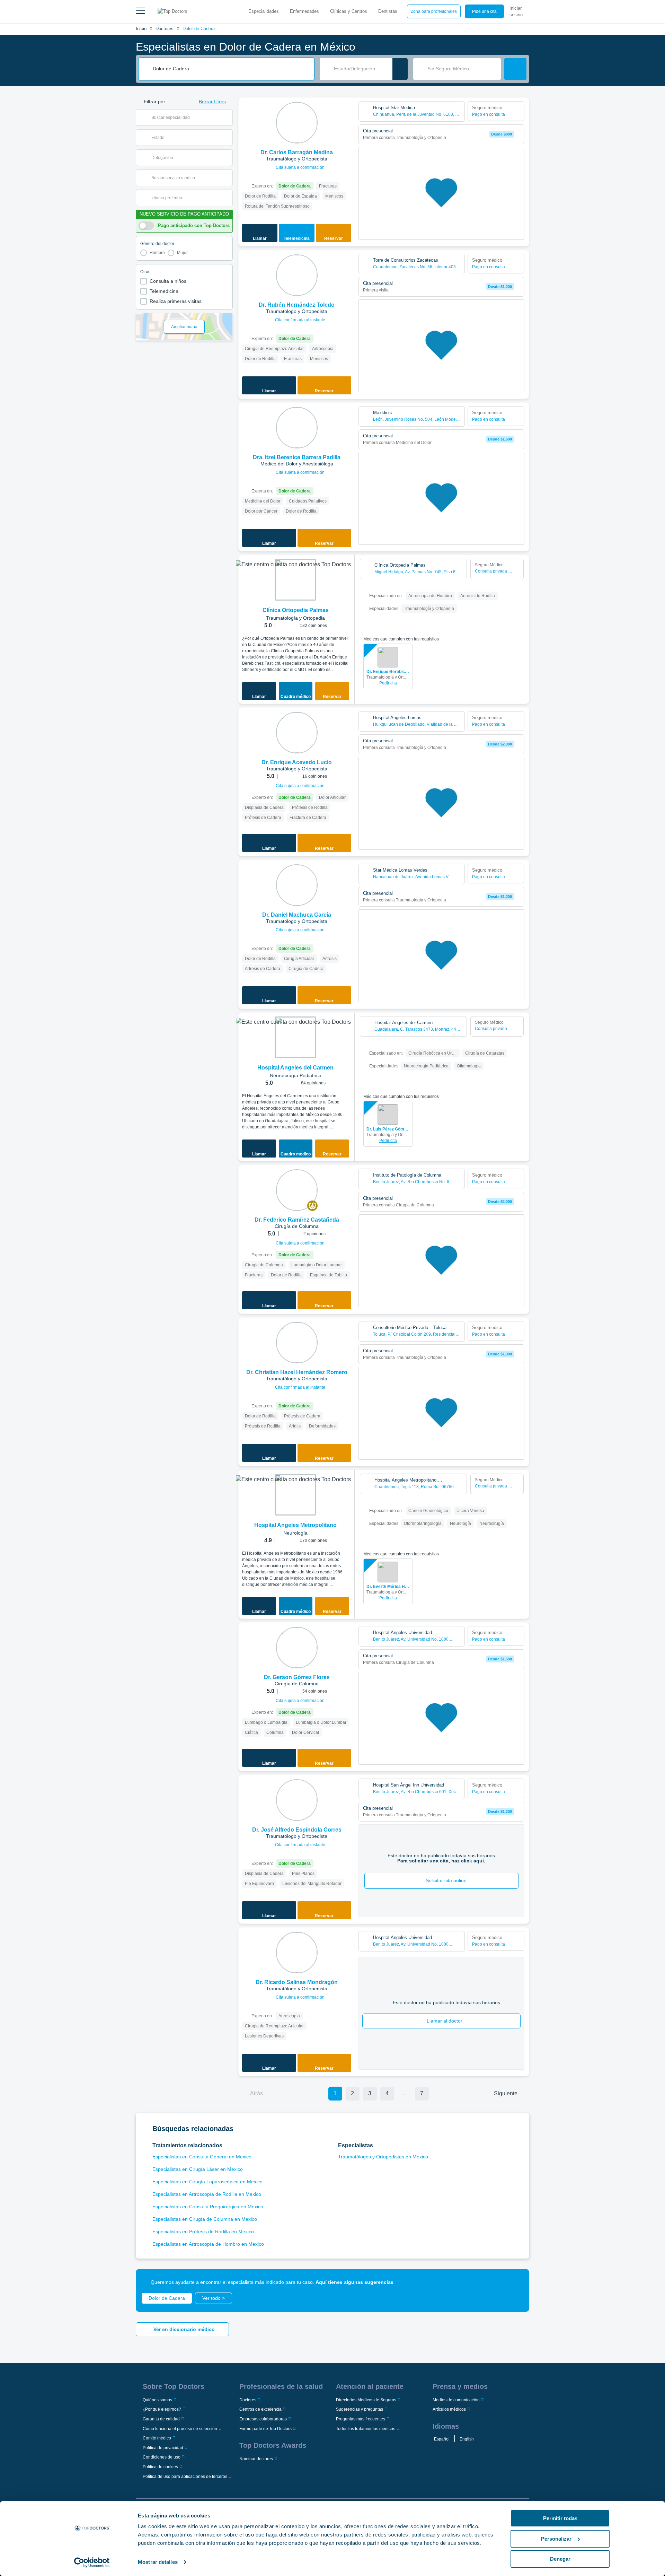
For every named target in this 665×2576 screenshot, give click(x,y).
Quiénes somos (157, 2400)
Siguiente (506, 2093)
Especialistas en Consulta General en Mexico (202, 2157)
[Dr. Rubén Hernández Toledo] (297, 275)
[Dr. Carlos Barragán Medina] (297, 123)
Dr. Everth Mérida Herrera (388, 1587)
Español (442, 2439)
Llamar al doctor (445, 2021)
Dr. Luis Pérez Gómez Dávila (388, 1129)
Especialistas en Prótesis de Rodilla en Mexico (203, 2232)
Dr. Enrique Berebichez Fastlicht (388, 672)
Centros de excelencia (260, 2409)
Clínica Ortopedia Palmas (296, 610)
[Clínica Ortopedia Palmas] (295, 580)
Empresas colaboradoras (263, 2419)
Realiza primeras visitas (176, 301)
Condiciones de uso (162, 2457)
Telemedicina (164, 291)
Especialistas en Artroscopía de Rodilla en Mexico (207, 2194)
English (467, 2439)
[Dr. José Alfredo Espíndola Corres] (297, 1800)
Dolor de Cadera (199, 29)
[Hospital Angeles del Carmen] (295, 1037)
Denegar (560, 2559)
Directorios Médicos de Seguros (366, 2400)
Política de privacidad (163, 2448)
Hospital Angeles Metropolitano (295, 1525)
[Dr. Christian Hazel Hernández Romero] (297, 1343)
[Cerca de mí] (400, 69)
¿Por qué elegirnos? (162, 2409)
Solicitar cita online (446, 1880)
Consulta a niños (168, 281)
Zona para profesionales (434, 11)
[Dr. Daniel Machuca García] (297, 885)
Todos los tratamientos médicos (366, 2429)
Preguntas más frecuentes (361, 2419)
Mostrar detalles (158, 2562)
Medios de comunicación (456, 2400)
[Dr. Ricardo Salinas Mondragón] (297, 1953)
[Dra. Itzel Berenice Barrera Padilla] (297, 428)
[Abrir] (227, 117)
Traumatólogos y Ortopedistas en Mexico (383, 2157)
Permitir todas (560, 2518)
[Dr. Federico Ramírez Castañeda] (297, 1190)
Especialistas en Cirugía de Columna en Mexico (205, 2219)
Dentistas (388, 11)
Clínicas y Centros (349, 11)
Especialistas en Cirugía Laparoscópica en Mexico (207, 2182)
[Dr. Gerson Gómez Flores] (297, 1648)
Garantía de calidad (161, 2419)
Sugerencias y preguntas (360, 2409)
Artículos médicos (449, 2409)
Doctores (165, 29)
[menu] (141, 11)
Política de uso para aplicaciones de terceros (185, 2477)
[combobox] (231, 69)
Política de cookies (160, 2467)
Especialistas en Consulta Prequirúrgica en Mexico (208, 2207)
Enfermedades (304, 11)
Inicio (141, 29)
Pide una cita (484, 11)
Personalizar (556, 2539)
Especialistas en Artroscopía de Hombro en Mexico (208, 2244)
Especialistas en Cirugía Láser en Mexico (198, 2169)
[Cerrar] (516, 2282)
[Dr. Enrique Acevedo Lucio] (297, 733)
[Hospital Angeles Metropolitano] (295, 1495)
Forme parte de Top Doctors (265, 2429)
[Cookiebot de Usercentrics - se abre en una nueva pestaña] (92, 2562)
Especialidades (264, 11)
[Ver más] (347, 112)
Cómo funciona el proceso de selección (180, 2429)
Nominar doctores (256, 2459)
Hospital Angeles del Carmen (295, 1068)
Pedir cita (388, 683)
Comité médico (157, 2438)
